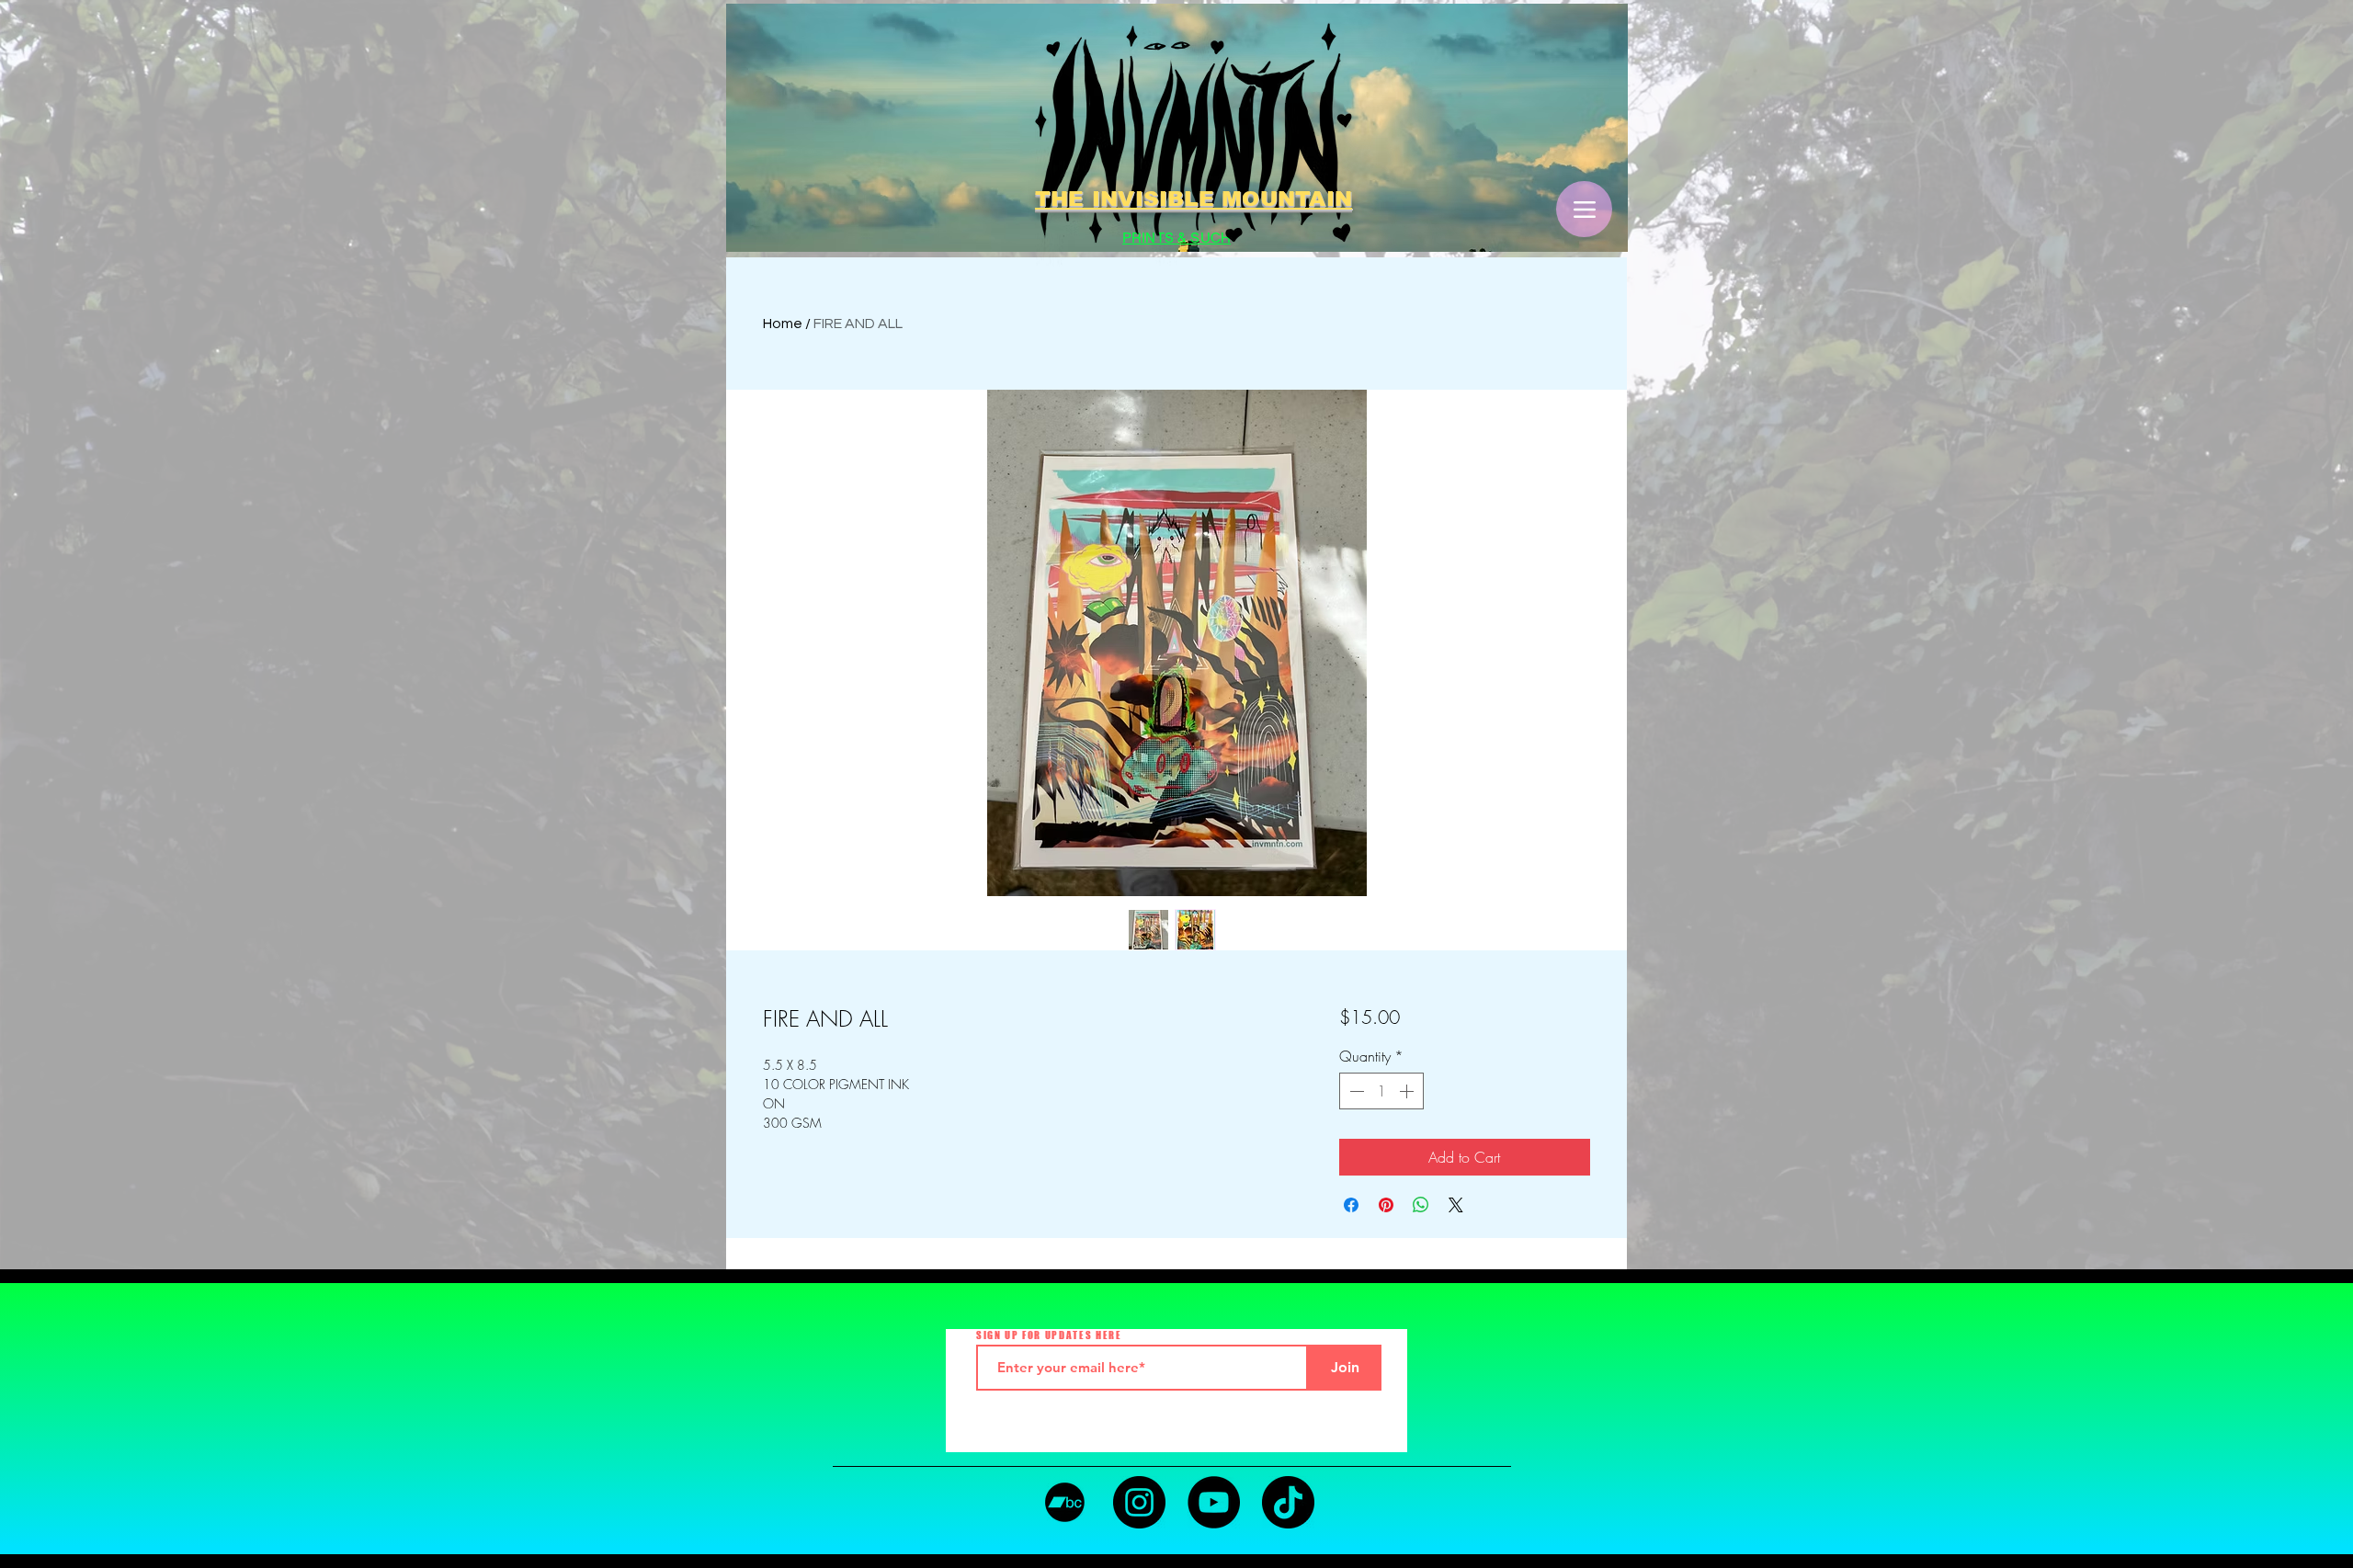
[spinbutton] (1381, 1091)
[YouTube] (1214, 1502)
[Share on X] (1456, 1205)
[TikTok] (1288, 1502)
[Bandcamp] (1065, 1502)
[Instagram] (1139, 1502)
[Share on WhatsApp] (1421, 1205)
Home (783, 324)
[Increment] (1408, 1091)
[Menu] (1584, 209)
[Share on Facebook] (1351, 1205)
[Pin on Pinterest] (1386, 1205)
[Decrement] (1355, 1091)
